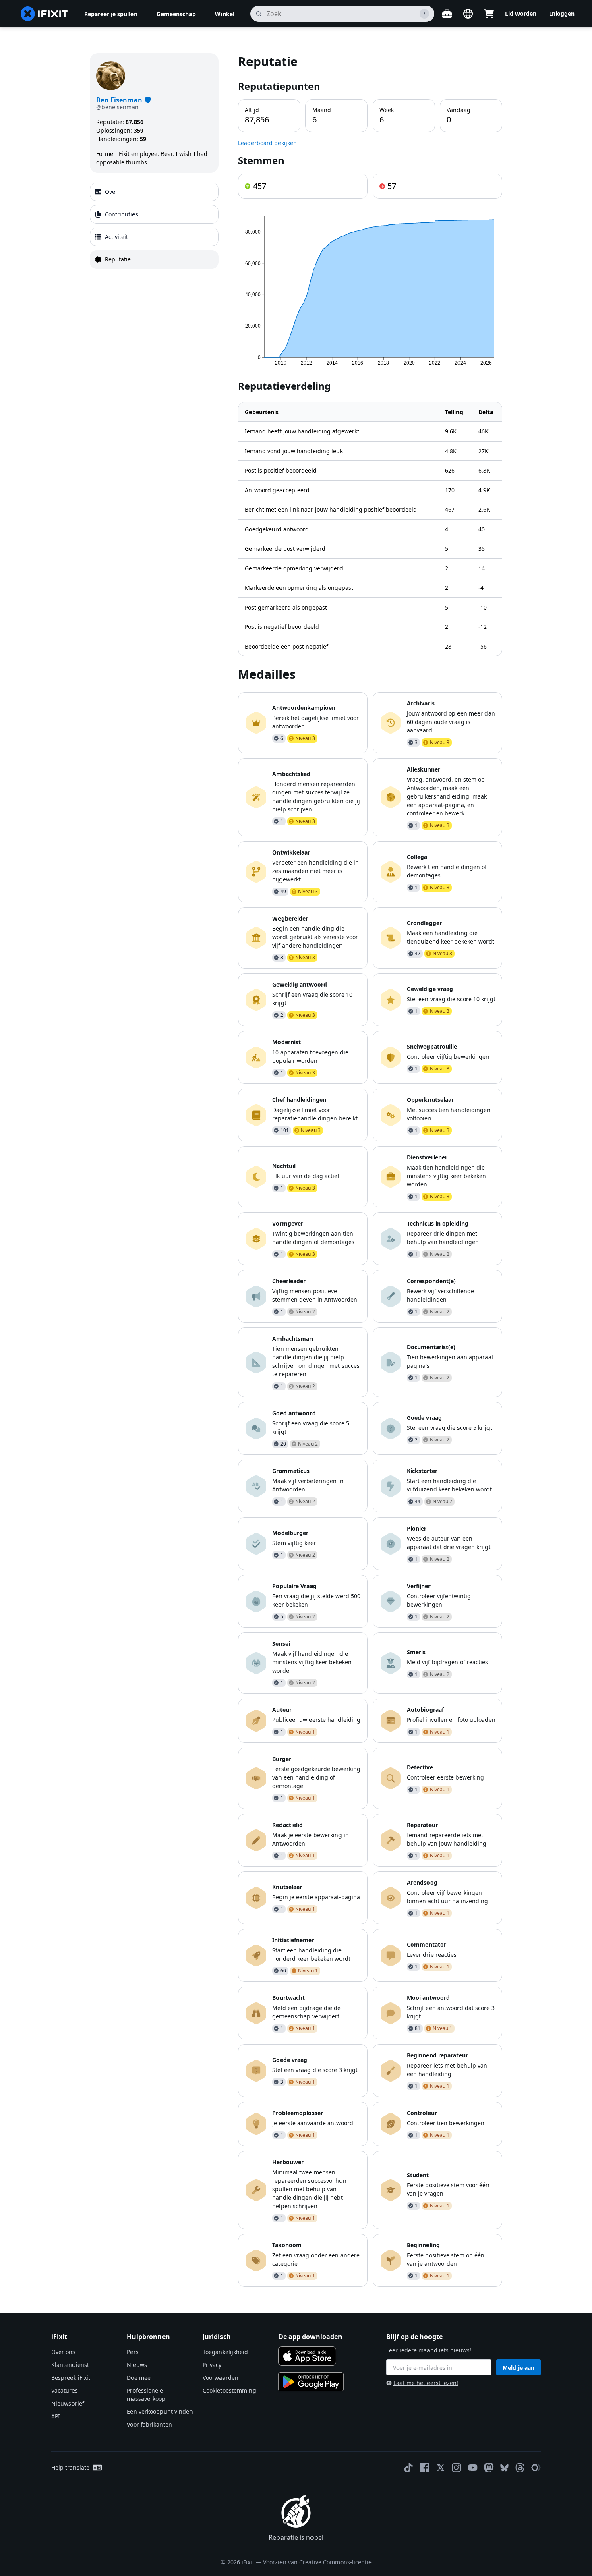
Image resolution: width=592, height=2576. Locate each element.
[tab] (154, 192)
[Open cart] (489, 14)
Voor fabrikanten (149, 2424)
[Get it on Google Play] (311, 2382)
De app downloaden (310, 2337)
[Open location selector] (468, 14)
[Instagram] (457, 2468)
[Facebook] (424, 2468)
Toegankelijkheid (225, 2352)
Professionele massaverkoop (146, 2395)
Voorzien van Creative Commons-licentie (317, 2562)
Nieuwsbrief (68, 2403)
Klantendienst (70, 2365)
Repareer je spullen (111, 14)
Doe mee (139, 2378)
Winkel (225, 14)
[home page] (44, 14)
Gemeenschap (176, 14)
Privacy (212, 2365)
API (56, 2416)
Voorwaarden (220, 2378)
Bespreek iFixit (71, 2378)
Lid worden (521, 13)
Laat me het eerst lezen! (426, 2383)
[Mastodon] (489, 2468)
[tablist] (154, 226)
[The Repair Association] (536, 2468)
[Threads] (520, 2468)
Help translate (70, 2467)
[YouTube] (473, 2468)
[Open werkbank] (447, 14)
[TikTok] (408, 2468)
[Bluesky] (504, 2468)
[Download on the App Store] (307, 2356)
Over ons (63, 2352)
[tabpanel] (370, 1170)
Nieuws (137, 2365)
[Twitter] (441, 2468)
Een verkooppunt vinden (160, 2411)
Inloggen (562, 13)
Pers (133, 2352)
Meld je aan (519, 2368)
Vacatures (64, 2390)
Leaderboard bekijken (267, 143)
